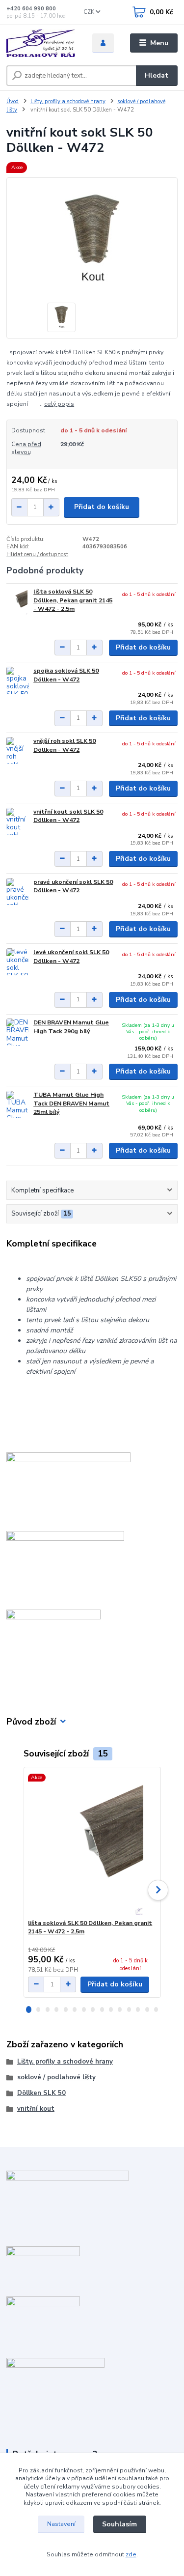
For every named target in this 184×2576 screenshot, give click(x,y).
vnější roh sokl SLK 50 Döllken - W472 (65, 745)
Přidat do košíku (102, 507)
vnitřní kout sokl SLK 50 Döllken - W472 (68, 816)
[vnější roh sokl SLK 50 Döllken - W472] (18, 750)
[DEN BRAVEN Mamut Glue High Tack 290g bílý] (18, 1032)
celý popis (59, 404)
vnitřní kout (36, 2109)
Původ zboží (31, 1722)
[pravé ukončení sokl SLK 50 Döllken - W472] (18, 892)
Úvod (13, 101)
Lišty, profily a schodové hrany (68, 101)
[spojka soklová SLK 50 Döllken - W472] (18, 680)
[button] (29, 2010)
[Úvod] (42, 43)
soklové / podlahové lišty (56, 2077)
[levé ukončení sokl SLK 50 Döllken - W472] (18, 962)
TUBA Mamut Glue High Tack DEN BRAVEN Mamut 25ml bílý (71, 1103)
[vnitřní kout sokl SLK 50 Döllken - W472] (18, 821)
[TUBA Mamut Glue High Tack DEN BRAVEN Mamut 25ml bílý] (18, 1104)
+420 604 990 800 (31, 9)
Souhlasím (119, 2524)
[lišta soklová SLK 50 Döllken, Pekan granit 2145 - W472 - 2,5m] (18, 601)
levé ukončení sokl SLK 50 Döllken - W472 (71, 957)
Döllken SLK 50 (41, 2093)
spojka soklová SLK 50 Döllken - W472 (66, 675)
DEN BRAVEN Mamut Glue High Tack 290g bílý (71, 1027)
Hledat (157, 75)
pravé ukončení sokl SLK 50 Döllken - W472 (73, 886)
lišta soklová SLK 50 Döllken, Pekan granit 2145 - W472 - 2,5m (73, 600)
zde (131, 2554)
